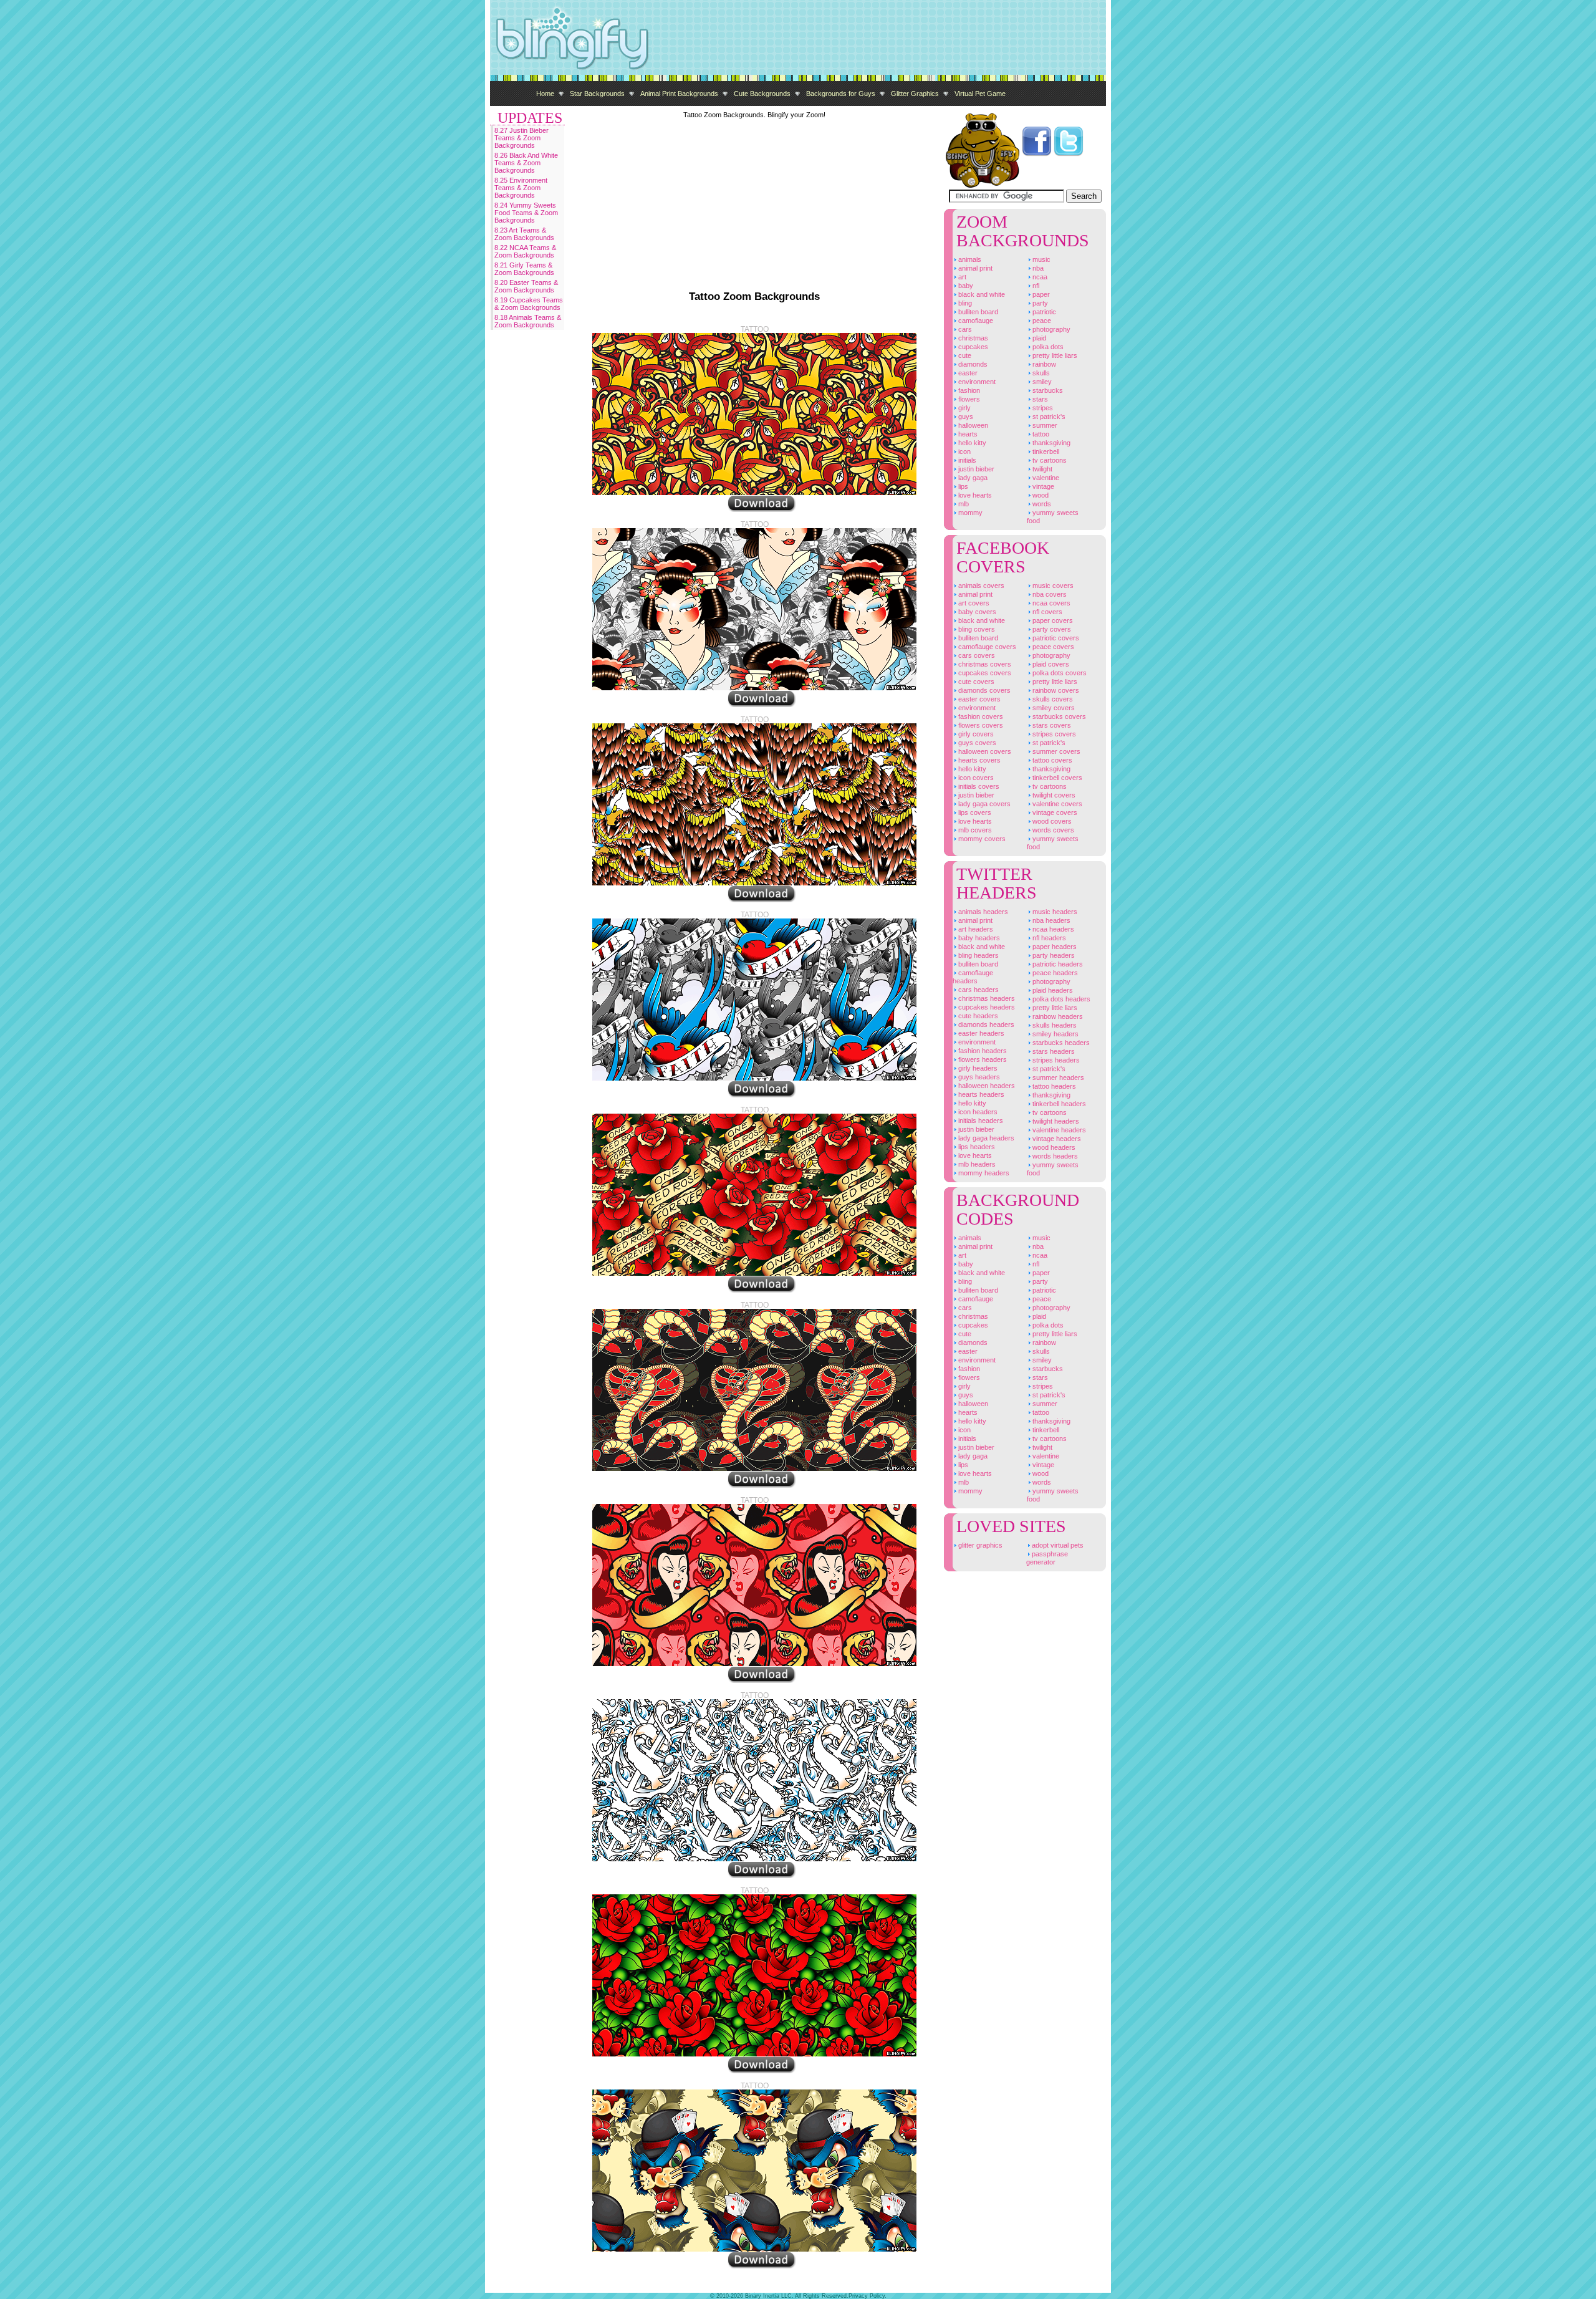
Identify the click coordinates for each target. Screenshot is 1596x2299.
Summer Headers (1057, 1077)
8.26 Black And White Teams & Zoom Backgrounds (526, 163)
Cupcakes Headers (986, 1007)
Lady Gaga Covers (983, 804)
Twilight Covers (1053, 795)
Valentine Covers (1056, 804)
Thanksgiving (1050, 443)
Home (545, 94)
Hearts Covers (978, 760)
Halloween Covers (984, 751)
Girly (964, 408)
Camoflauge (975, 321)
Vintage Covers (1054, 812)
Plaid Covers (1050, 664)
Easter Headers (980, 1033)
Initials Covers (978, 786)
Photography (1050, 329)
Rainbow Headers (1057, 1016)
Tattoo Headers (1053, 1086)
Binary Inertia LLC (768, 2296)
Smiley (1041, 382)
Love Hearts (974, 495)
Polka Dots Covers (1059, 673)
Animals (969, 259)
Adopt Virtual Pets (1057, 1545)
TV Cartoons (1049, 460)
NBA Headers (1050, 920)
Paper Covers (1052, 620)
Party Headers (1053, 955)
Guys (965, 417)
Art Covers (973, 603)
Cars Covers (976, 655)
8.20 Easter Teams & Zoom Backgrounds (526, 286)
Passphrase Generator (1047, 1558)
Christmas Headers (986, 998)
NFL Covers (1046, 612)
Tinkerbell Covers (1056, 778)
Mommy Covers (981, 839)
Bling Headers (978, 955)
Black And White (981, 294)
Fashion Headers (982, 1051)
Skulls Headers (1054, 1025)
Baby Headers (978, 938)
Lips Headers (976, 1147)
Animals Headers (982, 912)
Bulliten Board (977, 312)
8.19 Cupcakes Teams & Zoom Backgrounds (529, 304)
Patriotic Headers (1057, 964)
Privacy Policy (867, 2296)
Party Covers (1051, 629)
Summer (1044, 425)
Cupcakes (972, 347)
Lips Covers (974, 812)
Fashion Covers (980, 716)
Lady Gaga (972, 478)
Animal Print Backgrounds (679, 94)
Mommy (969, 513)
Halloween (972, 425)
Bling (964, 303)
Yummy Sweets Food (1053, 517)
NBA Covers (1049, 594)
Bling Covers (976, 629)
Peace (1041, 321)
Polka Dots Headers (1060, 999)
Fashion (968, 390)
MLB (963, 504)
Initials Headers (980, 1121)
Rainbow (1043, 364)
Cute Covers (975, 682)
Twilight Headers (1055, 1121)
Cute (964, 355)
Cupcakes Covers (984, 673)
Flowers (968, 399)
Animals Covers (980, 586)
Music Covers (1052, 586)
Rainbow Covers (1055, 690)
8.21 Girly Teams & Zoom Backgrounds (524, 269)
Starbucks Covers (1058, 716)
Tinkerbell (1045, 451)
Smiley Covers (1053, 708)
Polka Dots (1047, 347)
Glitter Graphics (915, 94)
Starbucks (1047, 390)
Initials (966, 460)
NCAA (1039, 277)
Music (1041, 259)
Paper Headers (1054, 947)
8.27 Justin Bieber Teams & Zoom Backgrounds (522, 138)
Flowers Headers (982, 1059)
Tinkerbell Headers (1058, 1104)
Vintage (1042, 486)
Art (961, 277)
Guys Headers (978, 1077)
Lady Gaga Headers (985, 1138)
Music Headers (1054, 912)
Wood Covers (1051, 821)
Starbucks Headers (1060, 1043)
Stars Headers (1053, 1051)
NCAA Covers (1050, 603)
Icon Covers (975, 778)
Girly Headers (977, 1068)
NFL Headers (1048, 938)
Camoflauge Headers (973, 977)
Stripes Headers (1055, 1060)
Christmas (972, 338)
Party (1039, 303)
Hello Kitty (971, 443)
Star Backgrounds (597, 94)
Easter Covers (978, 699)
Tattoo (1040, 434)
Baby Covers (976, 612)
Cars (964, 329)
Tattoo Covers (1051, 760)
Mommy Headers (983, 1173)
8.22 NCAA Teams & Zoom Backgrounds (525, 251)
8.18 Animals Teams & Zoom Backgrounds (528, 321)
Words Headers (1054, 1156)
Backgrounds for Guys (841, 94)
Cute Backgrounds (762, 94)
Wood (1040, 495)
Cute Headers (977, 1016)
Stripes (1042, 408)
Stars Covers (1051, 725)
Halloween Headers (986, 1086)
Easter (967, 373)
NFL (1035, 286)
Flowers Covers (980, 725)
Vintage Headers (1056, 1139)
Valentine (1045, 478)
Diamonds (972, 364)
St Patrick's (1048, 417)
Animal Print (974, 268)
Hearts (967, 434)
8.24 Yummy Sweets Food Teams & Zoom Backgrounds (526, 213)
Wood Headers (1053, 1147)
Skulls (1040, 373)
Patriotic (1043, 312)
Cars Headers (978, 990)
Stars (1039, 399)
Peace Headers (1054, 973)
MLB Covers (974, 830)
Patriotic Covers (1055, 638)
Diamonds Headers (985, 1024)
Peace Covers (1052, 647)
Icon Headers (977, 1112)
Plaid (1038, 338)
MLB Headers (976, 1164)
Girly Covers (975, 734)
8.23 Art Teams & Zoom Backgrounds (524, 234)
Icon (964, 451)
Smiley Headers (1055, 1034)
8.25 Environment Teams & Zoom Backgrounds (521, 188)
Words (1041, 504)
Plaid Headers (1052, 990)
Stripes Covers (1053, 734)
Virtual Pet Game (980, 94)
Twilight (1041, 469)
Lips (962, 486)
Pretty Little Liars (1054, 355)
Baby (965, 286)
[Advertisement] (879, 37)
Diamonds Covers (983, 690)
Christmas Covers (984, 664)
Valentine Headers (1058, 1130)
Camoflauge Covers (986, 647)
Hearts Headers (980, 1094)
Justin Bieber (975, 469)
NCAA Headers (1052, 929)
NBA (1037, 268)
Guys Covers (976, 743)
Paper (1040, 294)
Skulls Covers (1052, 699)
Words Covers (1052, 830)
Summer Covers (1055, 751)
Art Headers (975, 929)
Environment (976, 382)
